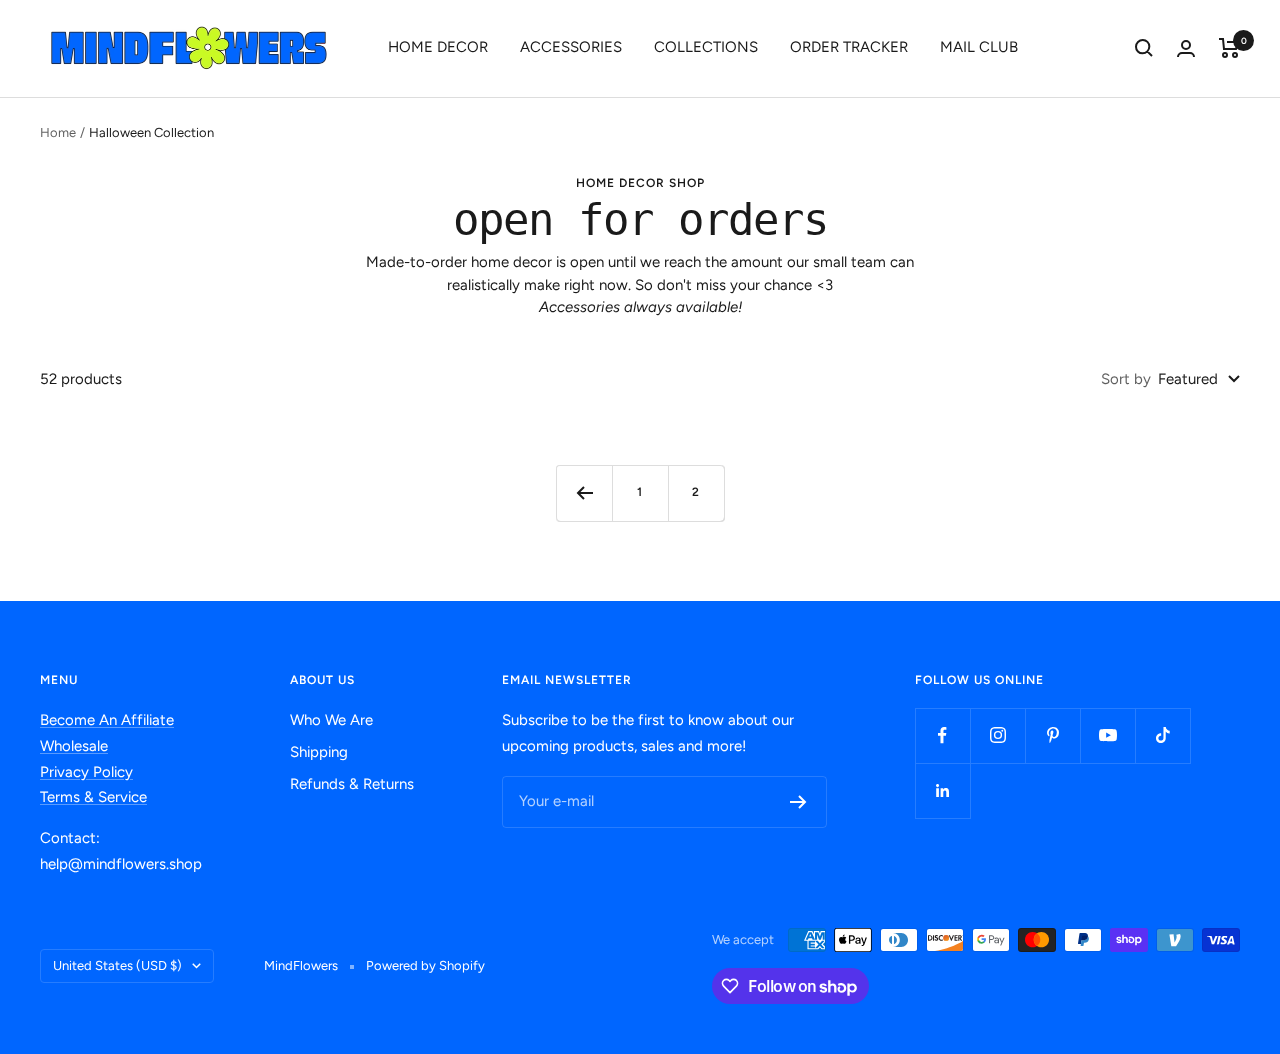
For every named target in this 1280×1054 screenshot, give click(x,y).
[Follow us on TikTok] (1162, 735)
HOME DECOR (438, 47)
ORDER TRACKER (849, 47)
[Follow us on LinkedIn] (942, 790)
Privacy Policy (86, 772)
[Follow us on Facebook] (942, 735)
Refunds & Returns (352, 784)
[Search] (1144, 48)
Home (58, 132)
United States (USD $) (117, 965)
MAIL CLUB (979, 47)
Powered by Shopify (425, 965)
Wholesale (74, 746)
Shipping (319, 752)
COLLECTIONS (706, 47)
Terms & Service (93, 797)
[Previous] (584, 493)
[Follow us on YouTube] (1107, 735)
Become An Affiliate (107, 720)
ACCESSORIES (571, 47)
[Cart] (1229, 48)
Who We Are (331, 720)
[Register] (798, 802)
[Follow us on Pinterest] (1052, 735)
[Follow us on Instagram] (997, 735)
